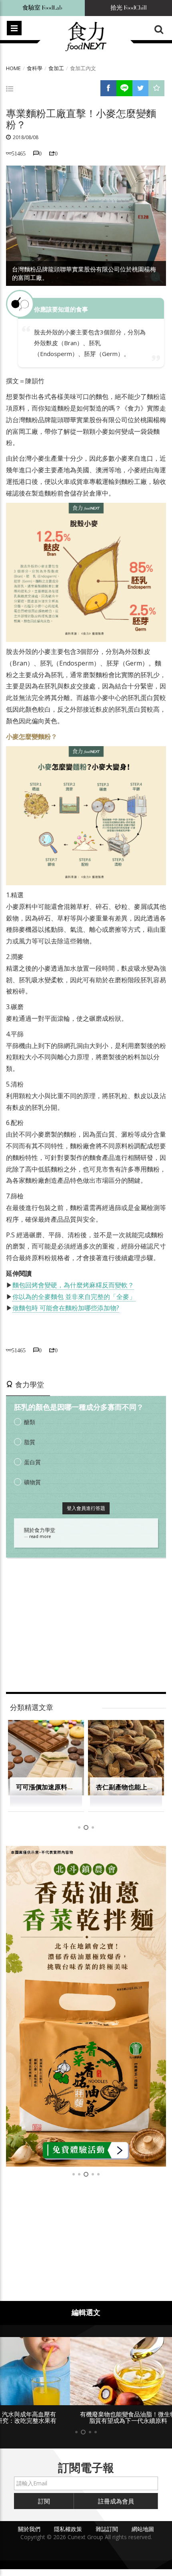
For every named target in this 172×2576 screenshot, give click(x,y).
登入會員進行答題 (86, 1508)
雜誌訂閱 (107, 2529)
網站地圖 (143, 2529)
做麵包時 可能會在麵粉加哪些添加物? (66, 1308)
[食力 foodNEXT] (86, 37)
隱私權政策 (68, 2529)
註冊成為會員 (116, 2501)
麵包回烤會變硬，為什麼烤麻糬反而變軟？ (73, 1285)
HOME (13, 68)
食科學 (35, 68)
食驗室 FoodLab (42, 8)
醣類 (30, 1422)
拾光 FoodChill (129, 8)
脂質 (30, 1442)
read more (40, 1536)
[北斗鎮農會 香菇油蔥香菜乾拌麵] (86, 2006)
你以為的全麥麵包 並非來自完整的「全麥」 (74, 1297)
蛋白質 (32, 1462)
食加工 (56, 68)
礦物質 (32, 1482)
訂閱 (44, 2501)
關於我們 (29, 2529)
